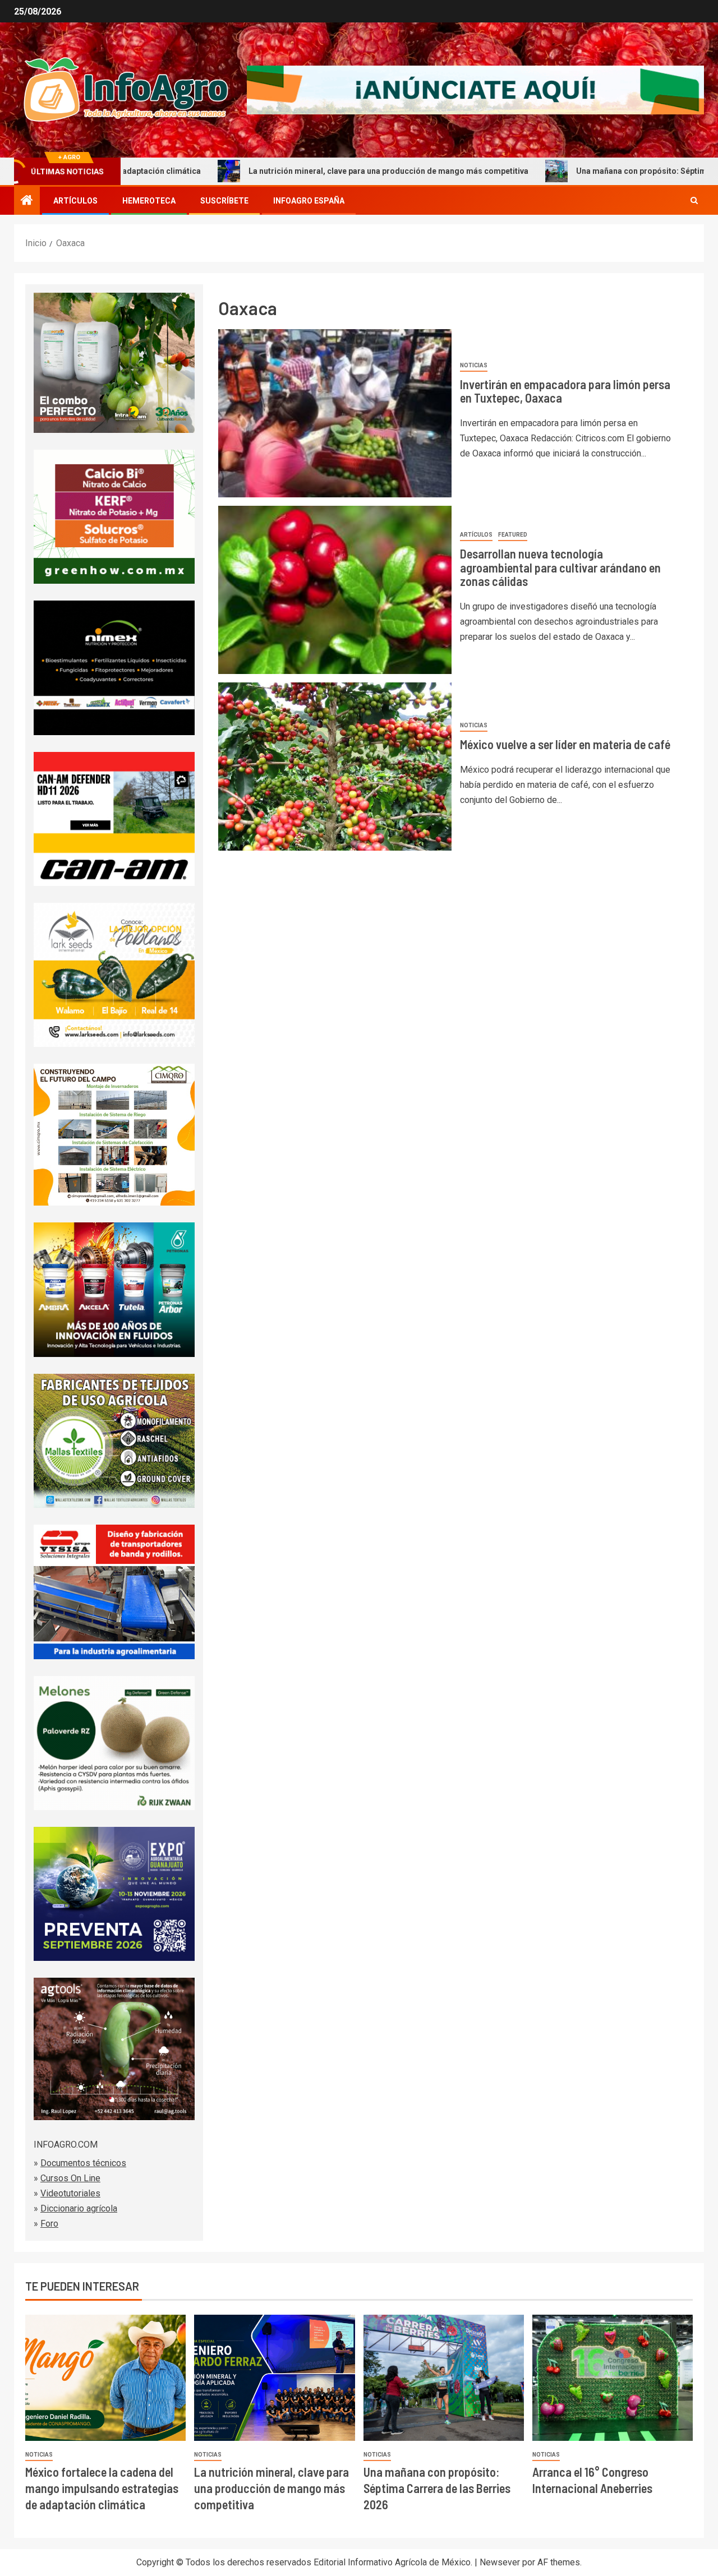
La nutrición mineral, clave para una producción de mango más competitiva (293, 171)
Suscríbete (224, 201)
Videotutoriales (70, 2193)
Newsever (500, 2562)
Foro (49, 2224)
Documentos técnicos (83, 2163)
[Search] (694, 201)
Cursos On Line (70, 2178)
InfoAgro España (309, 201)
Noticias (474, 365)
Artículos (75, 201)
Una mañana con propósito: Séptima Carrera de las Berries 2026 (437, 2488)
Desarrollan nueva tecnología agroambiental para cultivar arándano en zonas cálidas (560, 567)
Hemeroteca (149, 201)
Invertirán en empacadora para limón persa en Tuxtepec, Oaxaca (565, 391)
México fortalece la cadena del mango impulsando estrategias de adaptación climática (102, 2488)
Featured (513, 535)
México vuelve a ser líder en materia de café (565, 744)
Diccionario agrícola (79, 2208)
